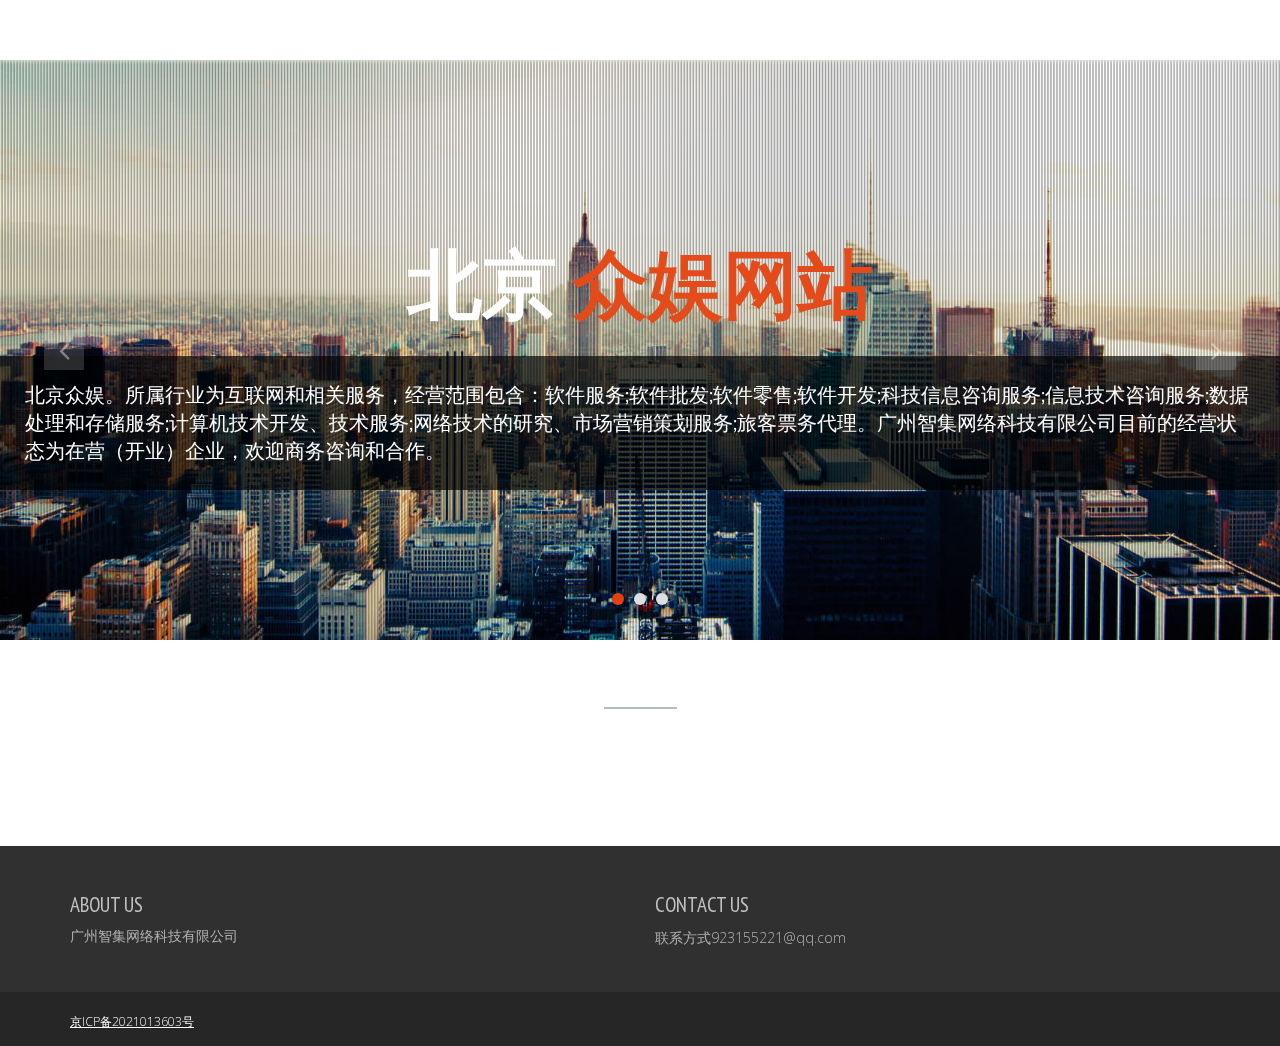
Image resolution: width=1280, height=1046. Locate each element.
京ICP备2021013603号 (132, 1021)
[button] (64, 485)
